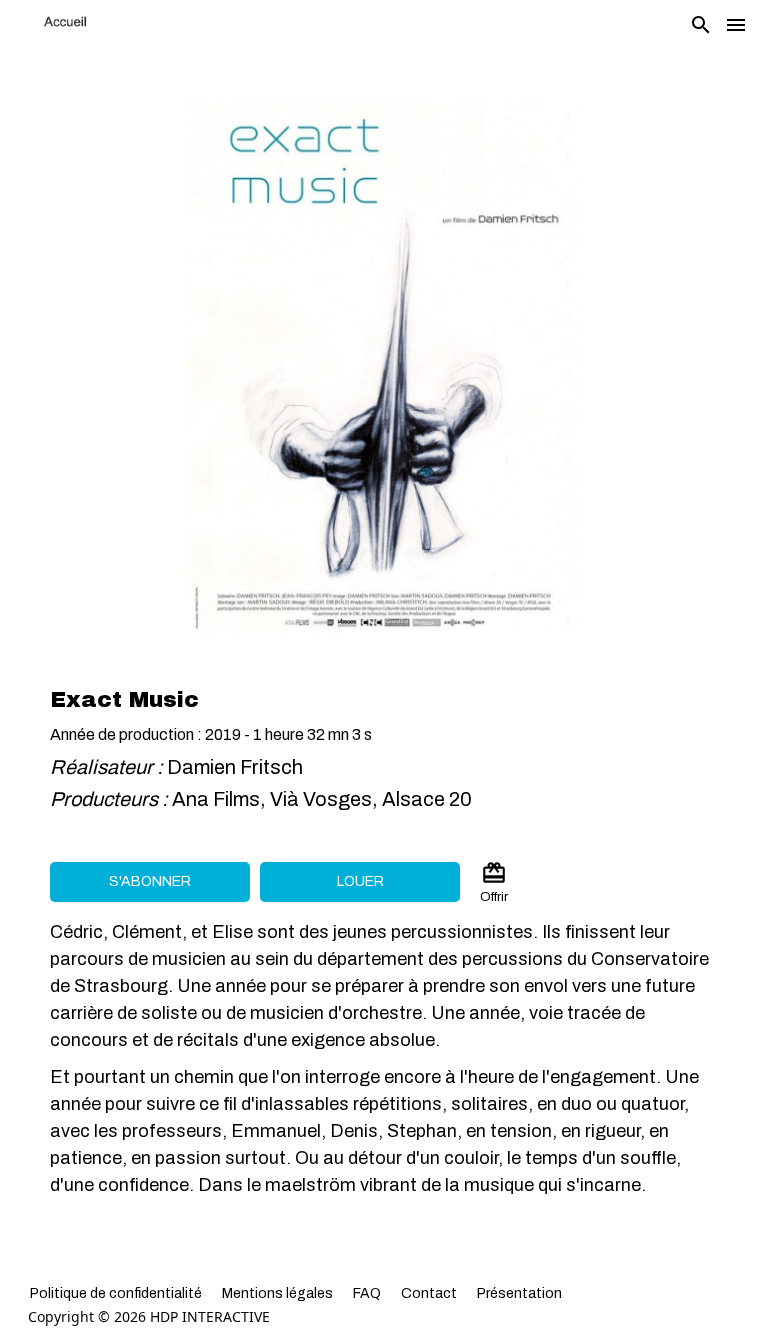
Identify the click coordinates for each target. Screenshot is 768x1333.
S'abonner (150, 881)
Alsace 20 (427, 799)
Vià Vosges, (326, 799)
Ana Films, (221, 799)
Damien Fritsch (235, 767)
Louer (360, 881)
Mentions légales (277, 1293)
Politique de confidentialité (116, 1293)
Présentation (519, 1293)
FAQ (367, 1293)
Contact (429, 1293)
